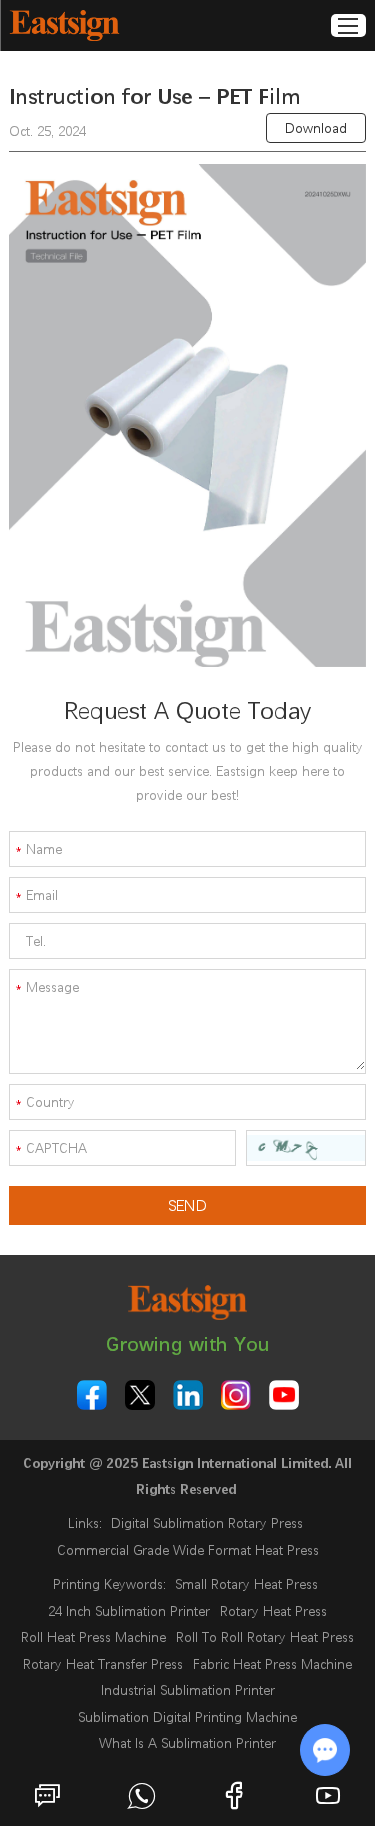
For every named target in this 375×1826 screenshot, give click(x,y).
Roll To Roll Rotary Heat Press (265, 1637)
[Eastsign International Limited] (64, 25)
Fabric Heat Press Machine (272, 1664)
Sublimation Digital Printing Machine (187, 1717)
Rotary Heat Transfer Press (103, 1664)
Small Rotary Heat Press (246, 1584)
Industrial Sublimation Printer (188, 1690)
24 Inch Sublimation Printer (129, 1611)
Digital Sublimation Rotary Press (207, 1523)
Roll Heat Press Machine (93, 1637)
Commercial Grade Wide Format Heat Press (188, 1550)
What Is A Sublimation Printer (187, 1743)
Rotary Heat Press (273, 1611)
